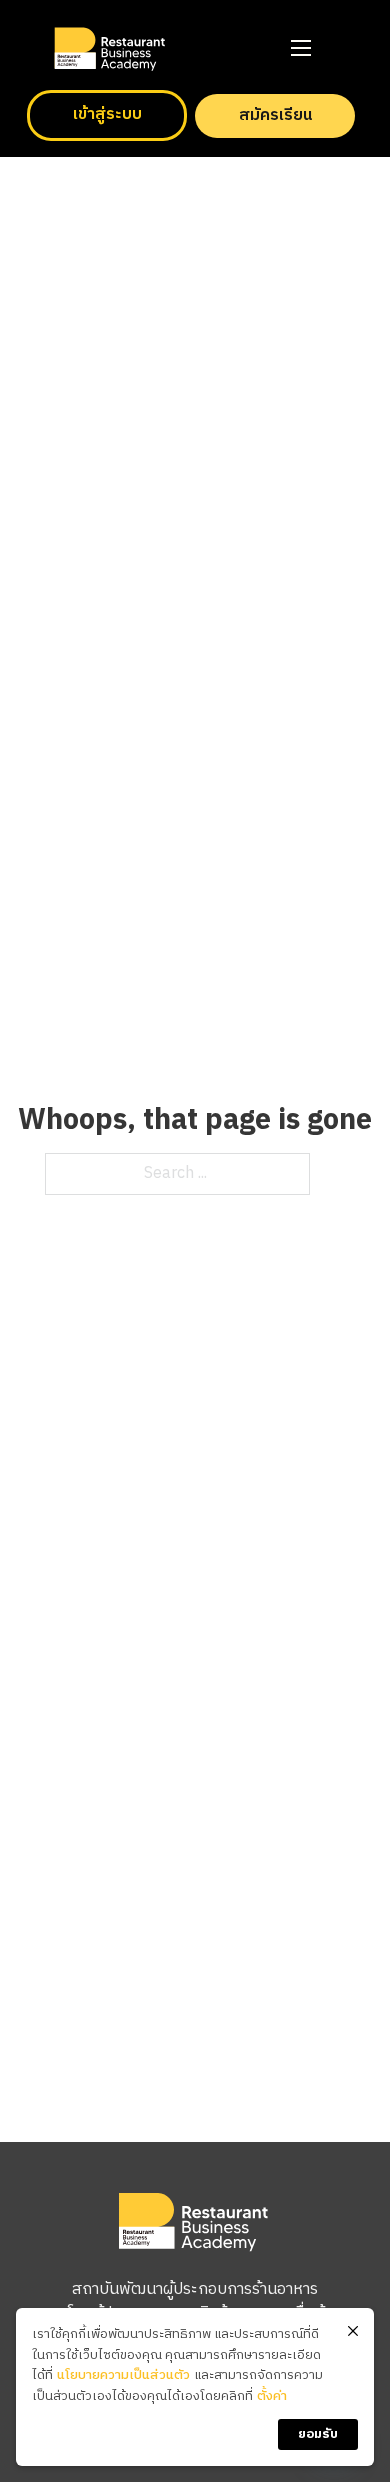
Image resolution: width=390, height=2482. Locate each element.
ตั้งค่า (272, 2396)
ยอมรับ (318, 2434)
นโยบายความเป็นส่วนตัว (123, 2375)
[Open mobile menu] (301, 48)
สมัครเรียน (275, 115)
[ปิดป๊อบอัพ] (353, 2332)
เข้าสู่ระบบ (107, 114)
